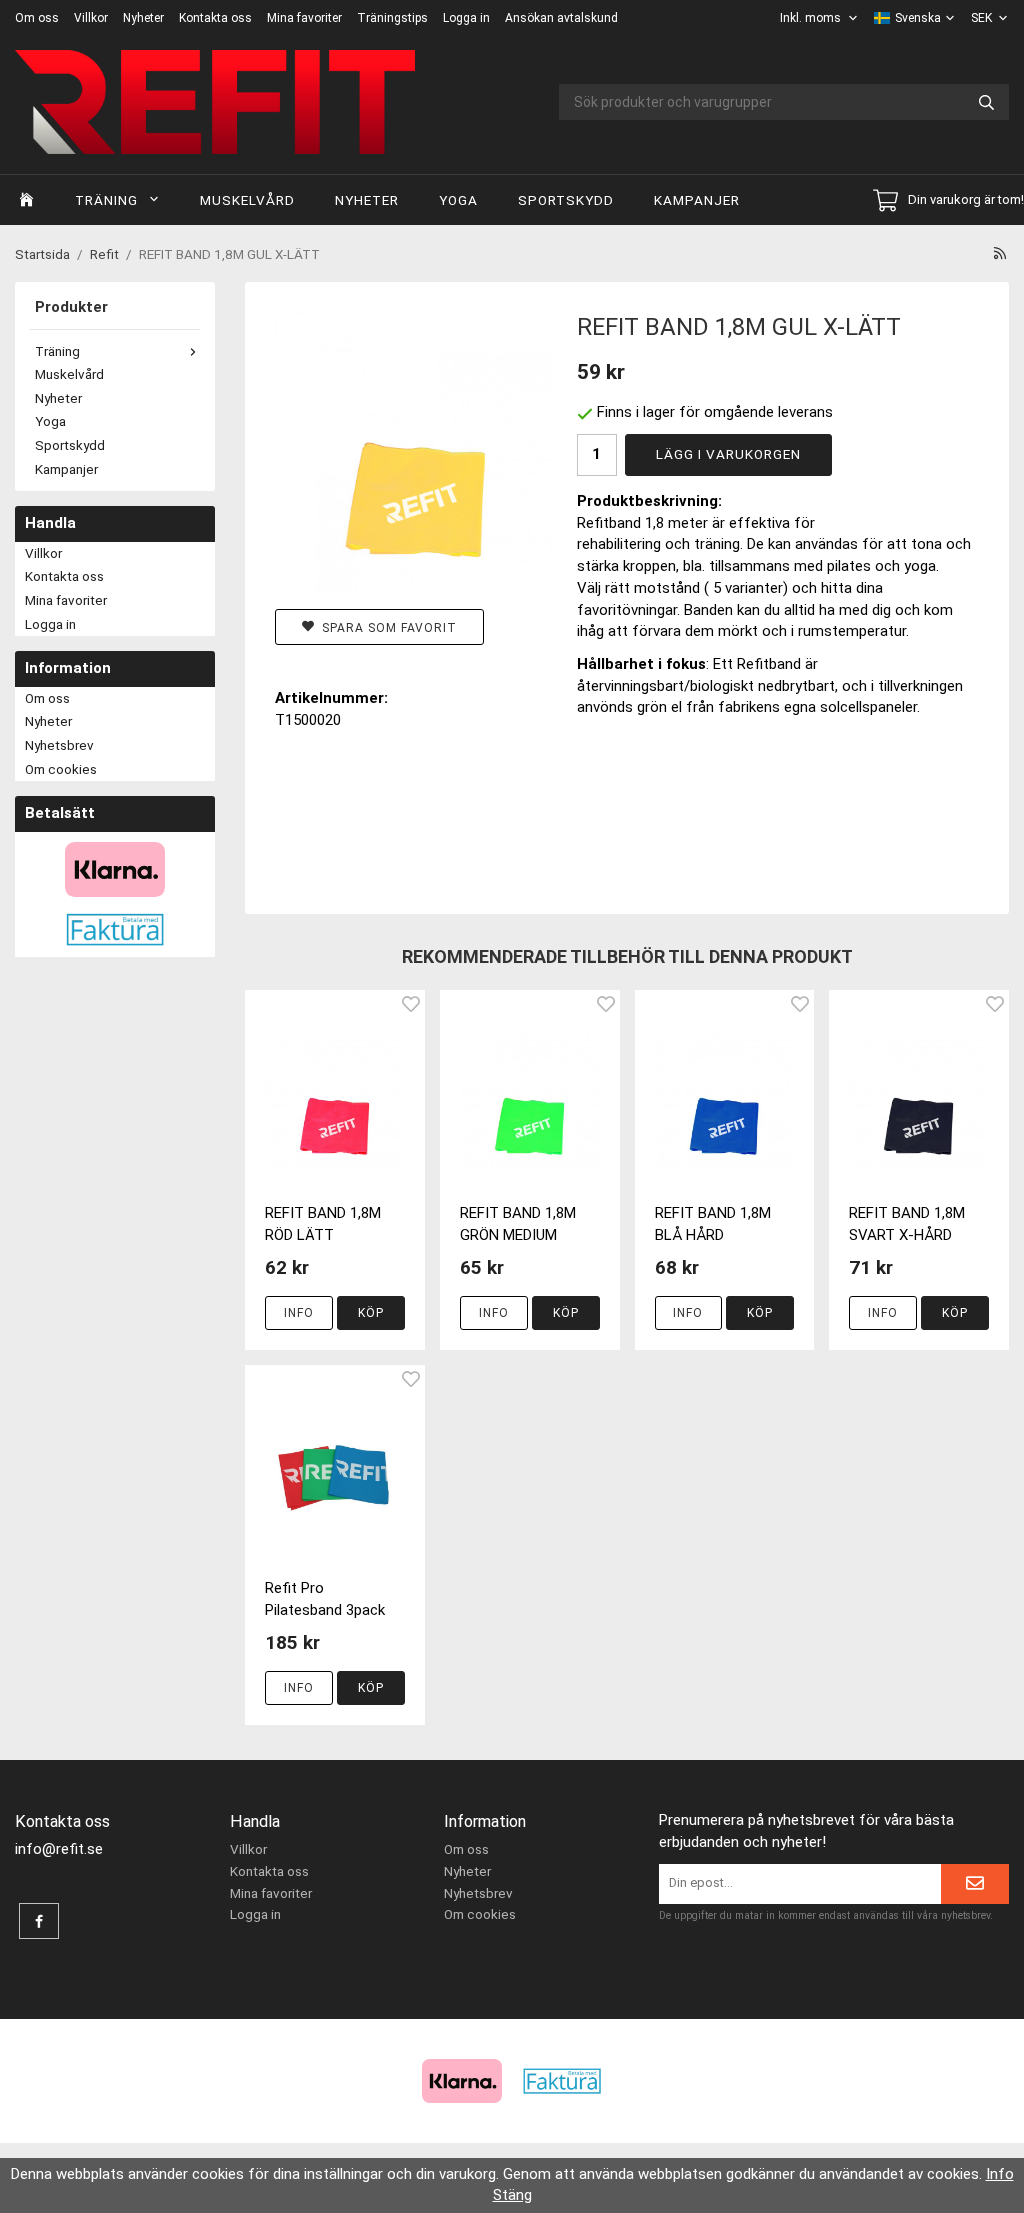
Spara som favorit (385, 628)
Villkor (91, 18)
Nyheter (143, 18)
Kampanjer (697, 200)
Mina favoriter (304, 18)
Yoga (458, 200)
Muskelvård (247, 200)
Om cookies (61, 769)
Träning (106, 200)
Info (299, 1313)
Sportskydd (566, 200)
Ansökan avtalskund (561, 18)
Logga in (466, 18)
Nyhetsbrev (59, 745)
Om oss (37, 18)
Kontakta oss (215, 18)
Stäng (512, 2195)
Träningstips (392, 18)
